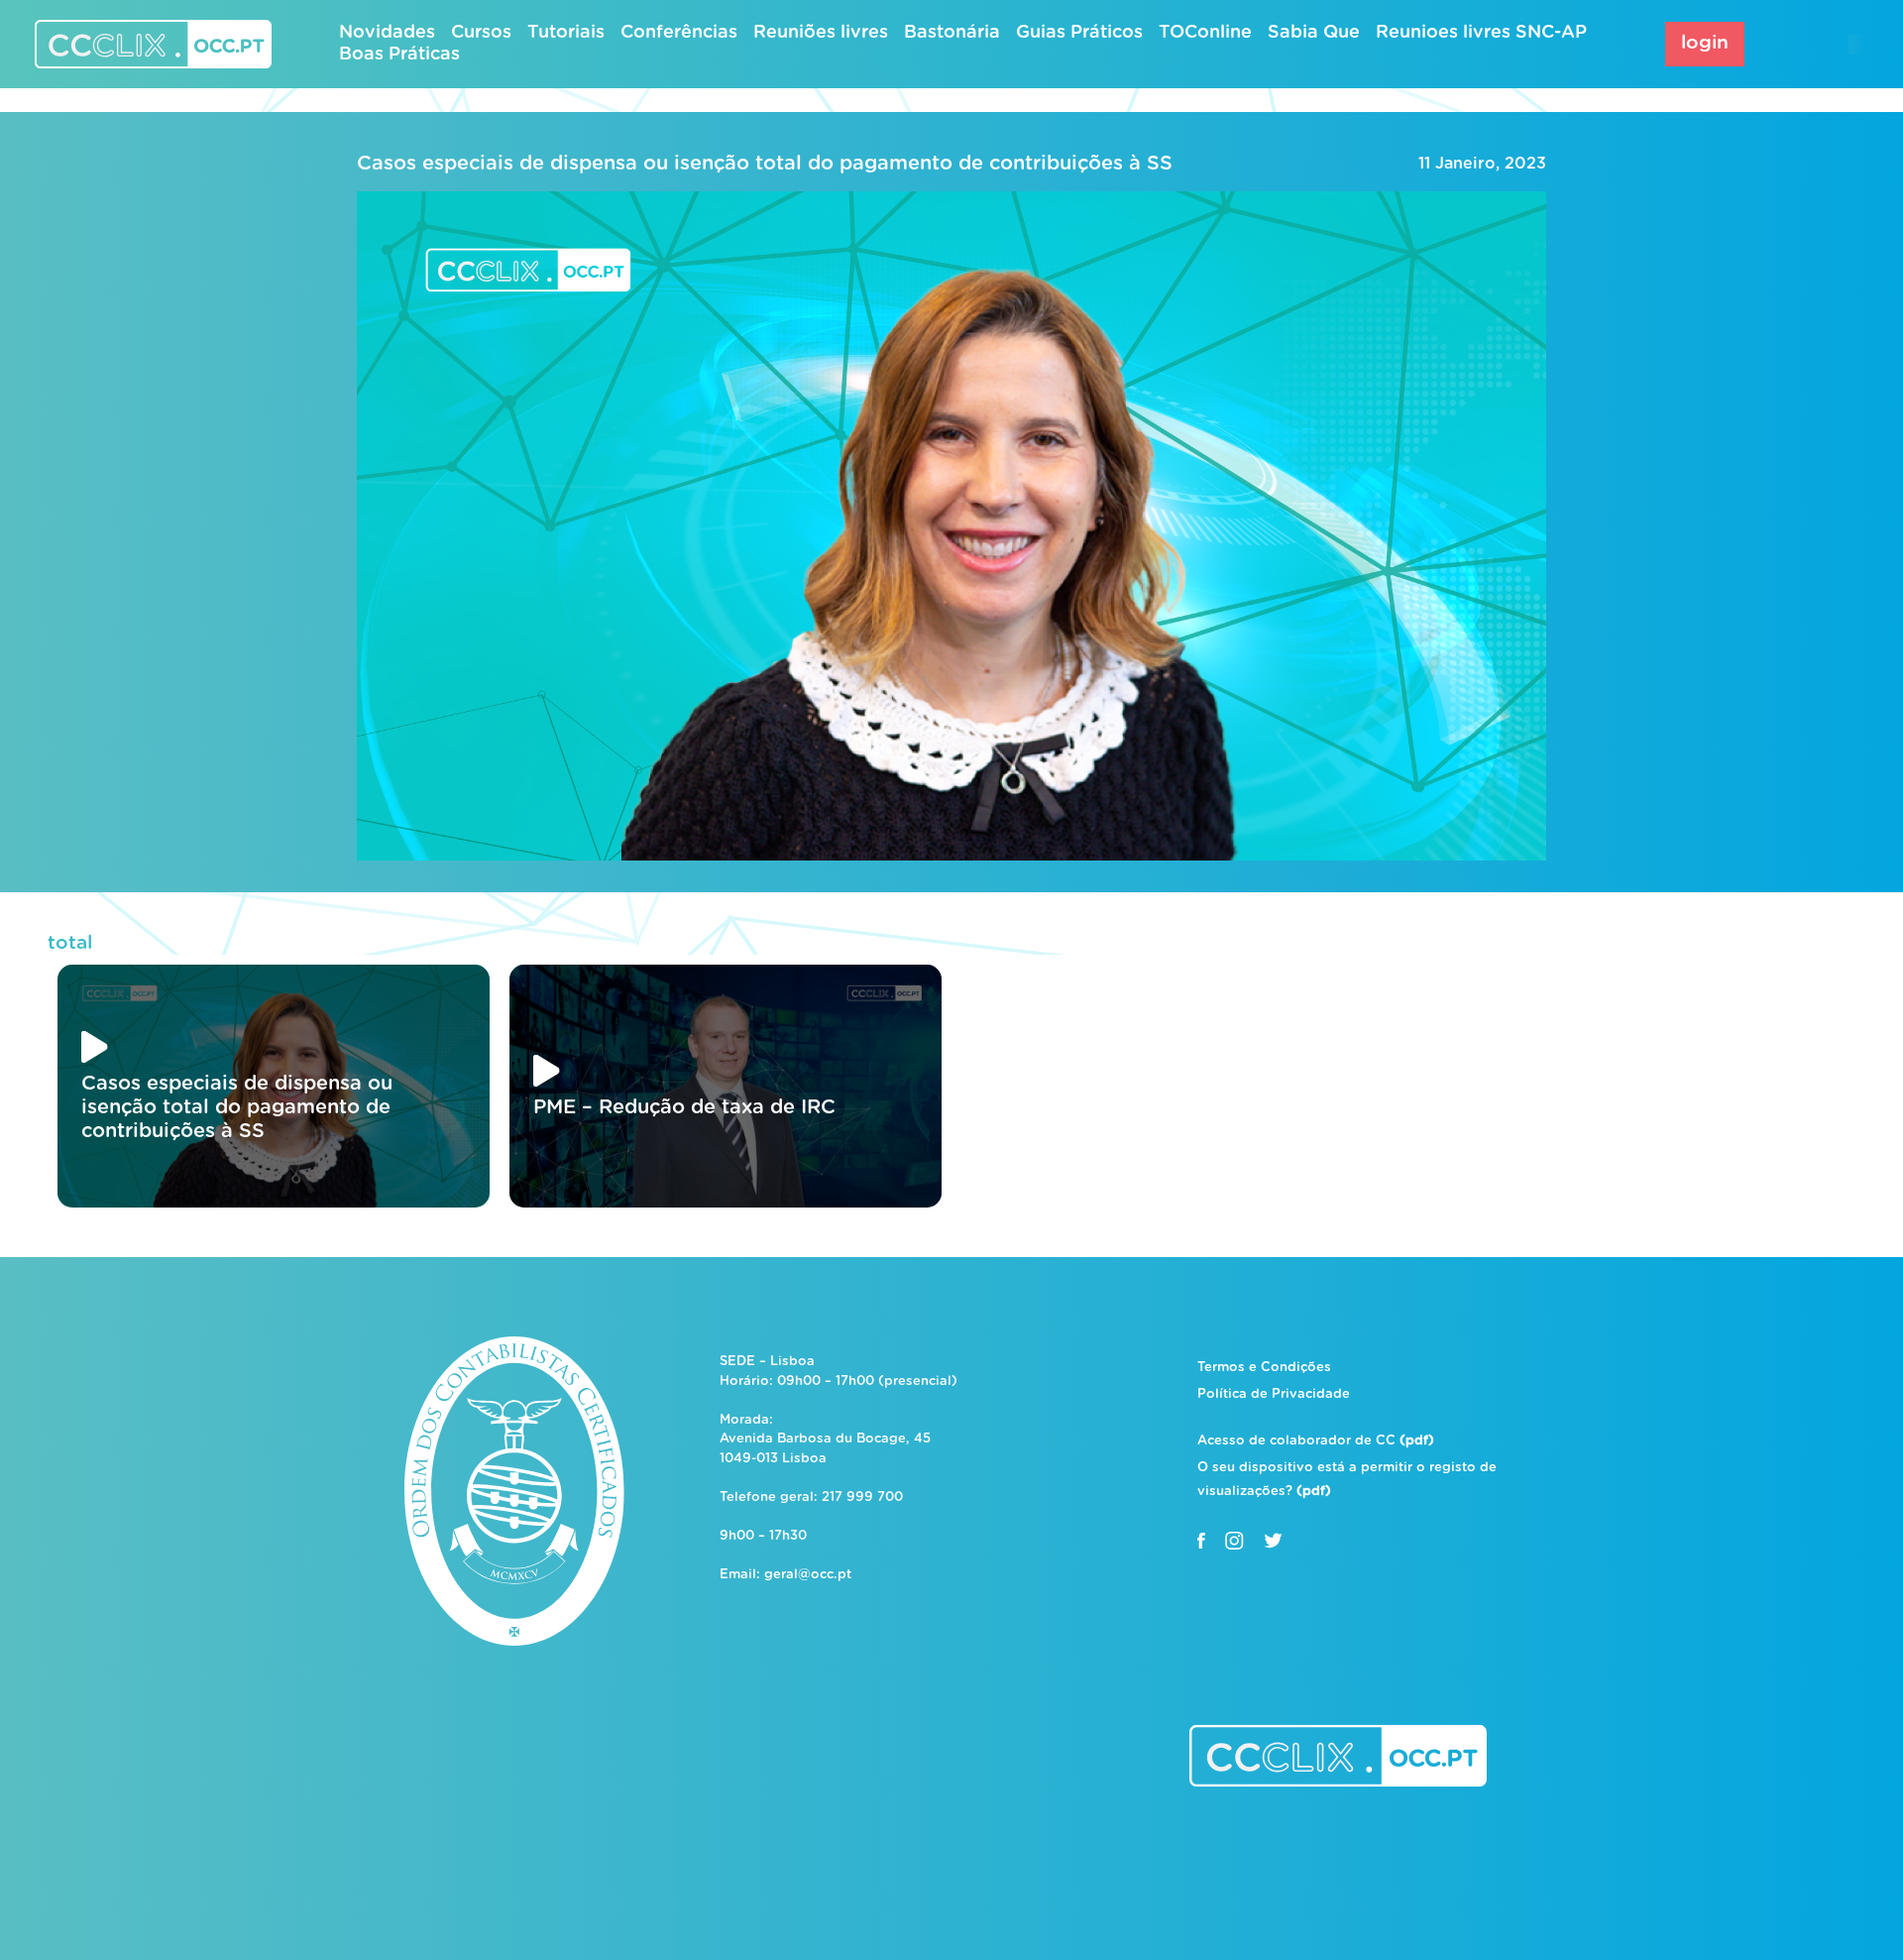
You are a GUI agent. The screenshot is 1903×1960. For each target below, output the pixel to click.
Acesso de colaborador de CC (1316, 1441)
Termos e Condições (1264, 1368)
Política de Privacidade (1274, 1394)
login (1705, 43)
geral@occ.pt (808, 1575)
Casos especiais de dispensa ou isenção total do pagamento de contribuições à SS (765, 164)
